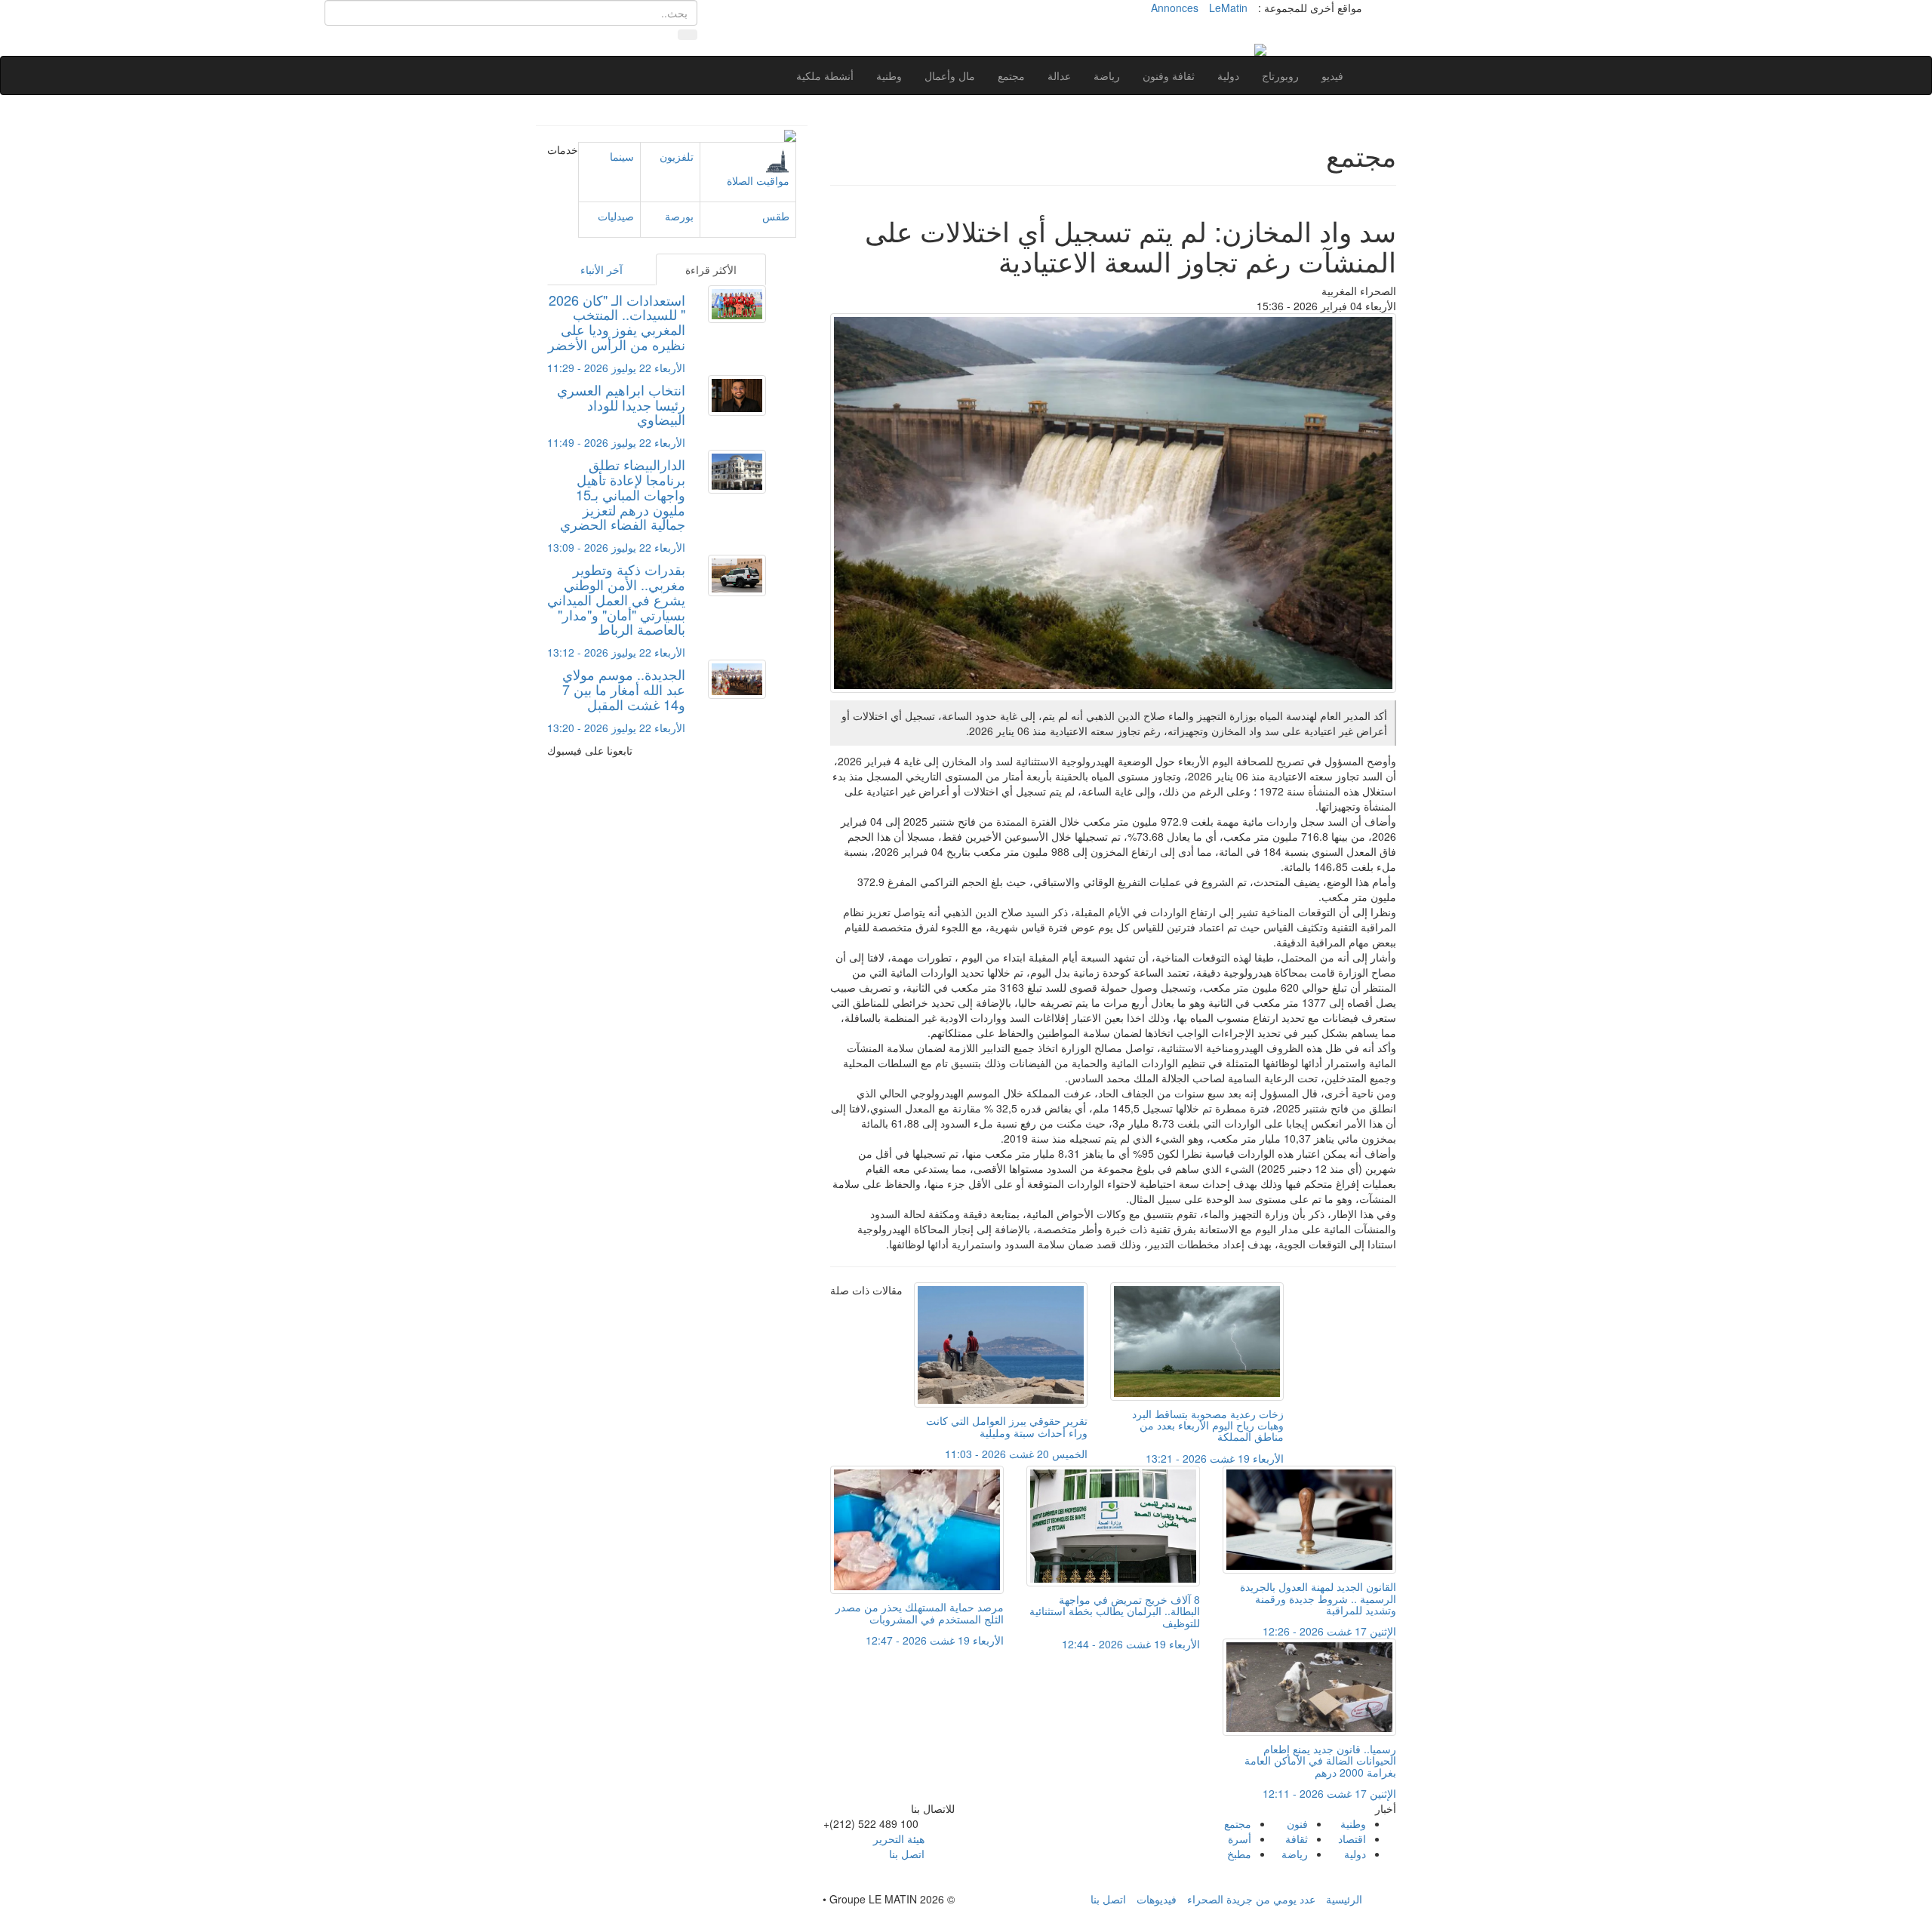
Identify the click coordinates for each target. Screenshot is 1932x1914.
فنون (1297, 1823)
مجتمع (1011, 75)
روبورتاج (1280, 75)
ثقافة (1297, 1839)
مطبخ (1239, 1854)
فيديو (1332, 75)
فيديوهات (1157, 1899)
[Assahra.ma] (1260, 48)
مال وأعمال (950, 75)
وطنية (889, 75)
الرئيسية (1344, 1899)
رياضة (1107, 75)
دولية (1228, 75)
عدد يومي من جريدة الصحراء (1251, 1899)
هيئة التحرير (899, 1839)
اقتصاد (1352, 1839)
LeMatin (1228, 8)
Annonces (1175, 8)
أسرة (1240, 1839)
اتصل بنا (907, 1854)
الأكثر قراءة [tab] (711, 269)
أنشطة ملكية (825, 75)
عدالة (1059, 75)
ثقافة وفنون (1169, 75)
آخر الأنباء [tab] (601, 269)
